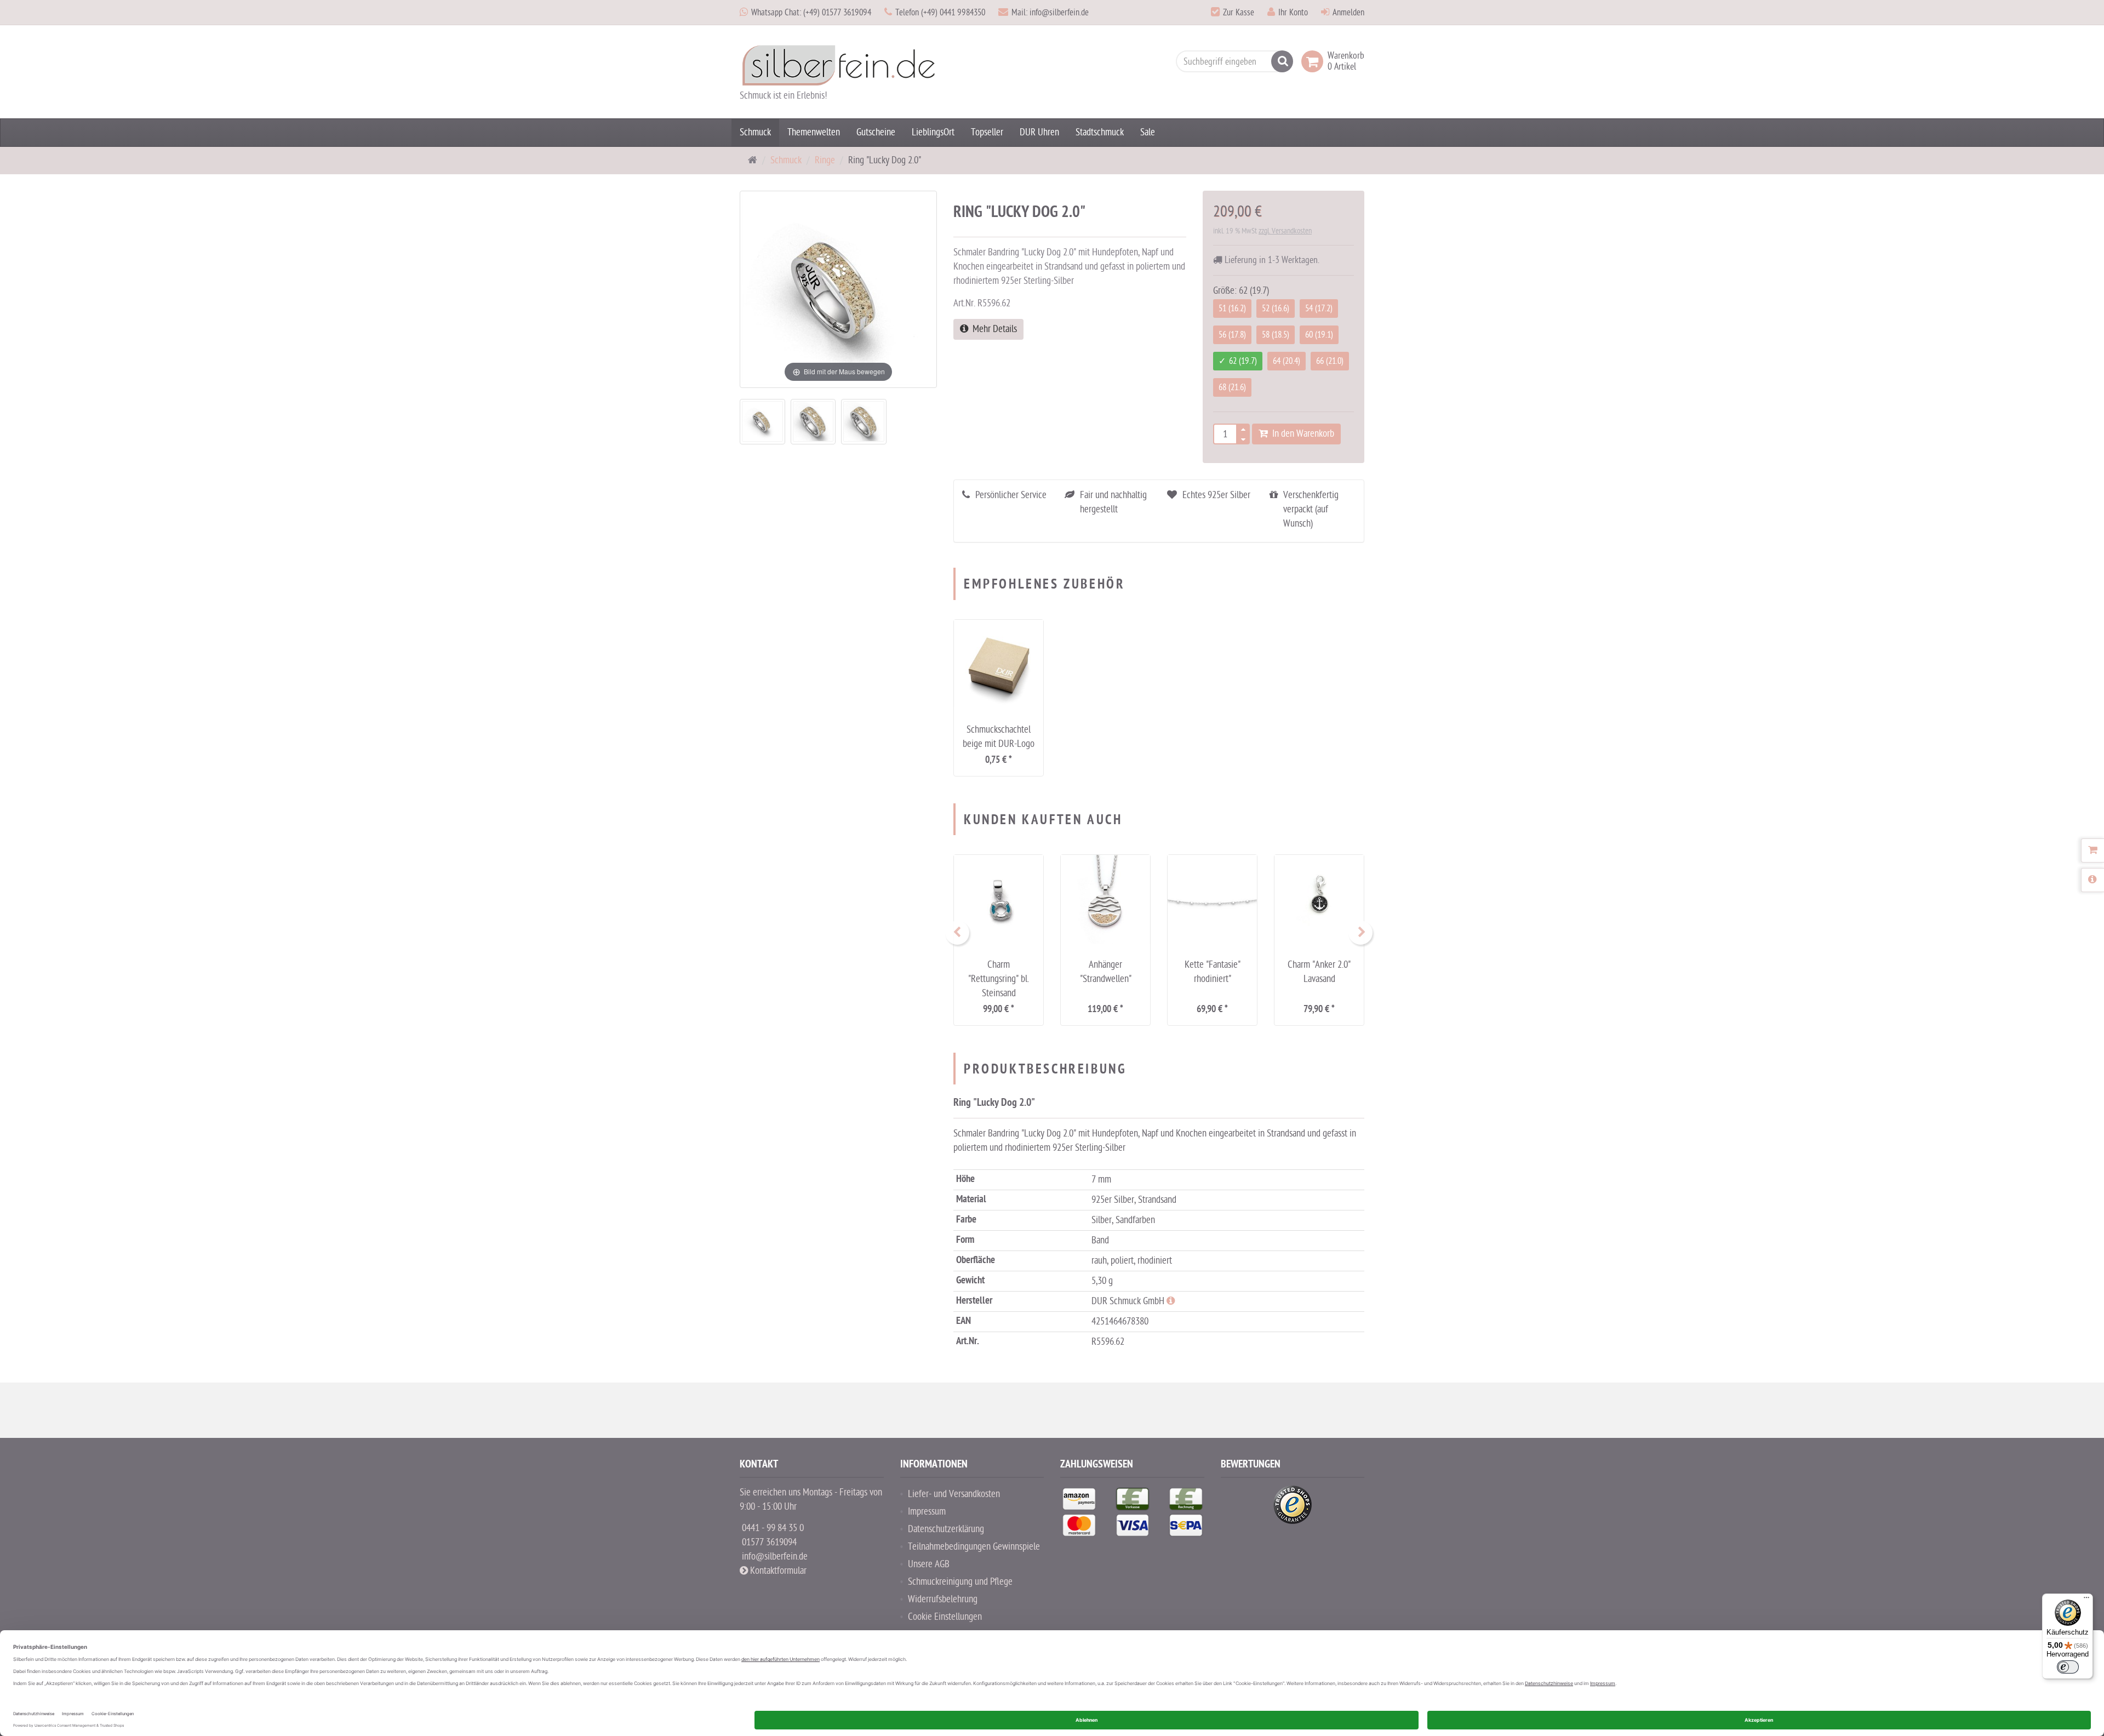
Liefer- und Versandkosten (954, 1494)
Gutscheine (876, 132)
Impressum (927, 1512)
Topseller (987, 132)
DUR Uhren (1039, 132)
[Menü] (2086, 1600)
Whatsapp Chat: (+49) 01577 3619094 (811, 13)
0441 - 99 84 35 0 (773, 1528)
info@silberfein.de (775, 1557)
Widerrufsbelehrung (943, 1599)
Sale (1148, 132)
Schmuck (755, 132)
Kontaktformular (777, 1571)
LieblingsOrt (933, 132)
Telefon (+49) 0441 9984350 (940, 13)
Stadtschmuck (1100, 132)
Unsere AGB (929, 1564)
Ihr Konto (1293, 13)
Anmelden (1348, 13)
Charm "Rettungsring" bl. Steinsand (999, 979)
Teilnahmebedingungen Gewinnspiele (974, 1547)
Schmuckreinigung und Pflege (960, 1582)
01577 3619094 (769, 1542)
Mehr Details (993, 329)
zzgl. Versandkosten (1285, 231)
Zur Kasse (1239, 13)
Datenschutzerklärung (946, 1529)
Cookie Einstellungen (945, 1617)
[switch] (2068, 1667)
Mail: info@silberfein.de (1050, 13)
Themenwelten (814, 132)
